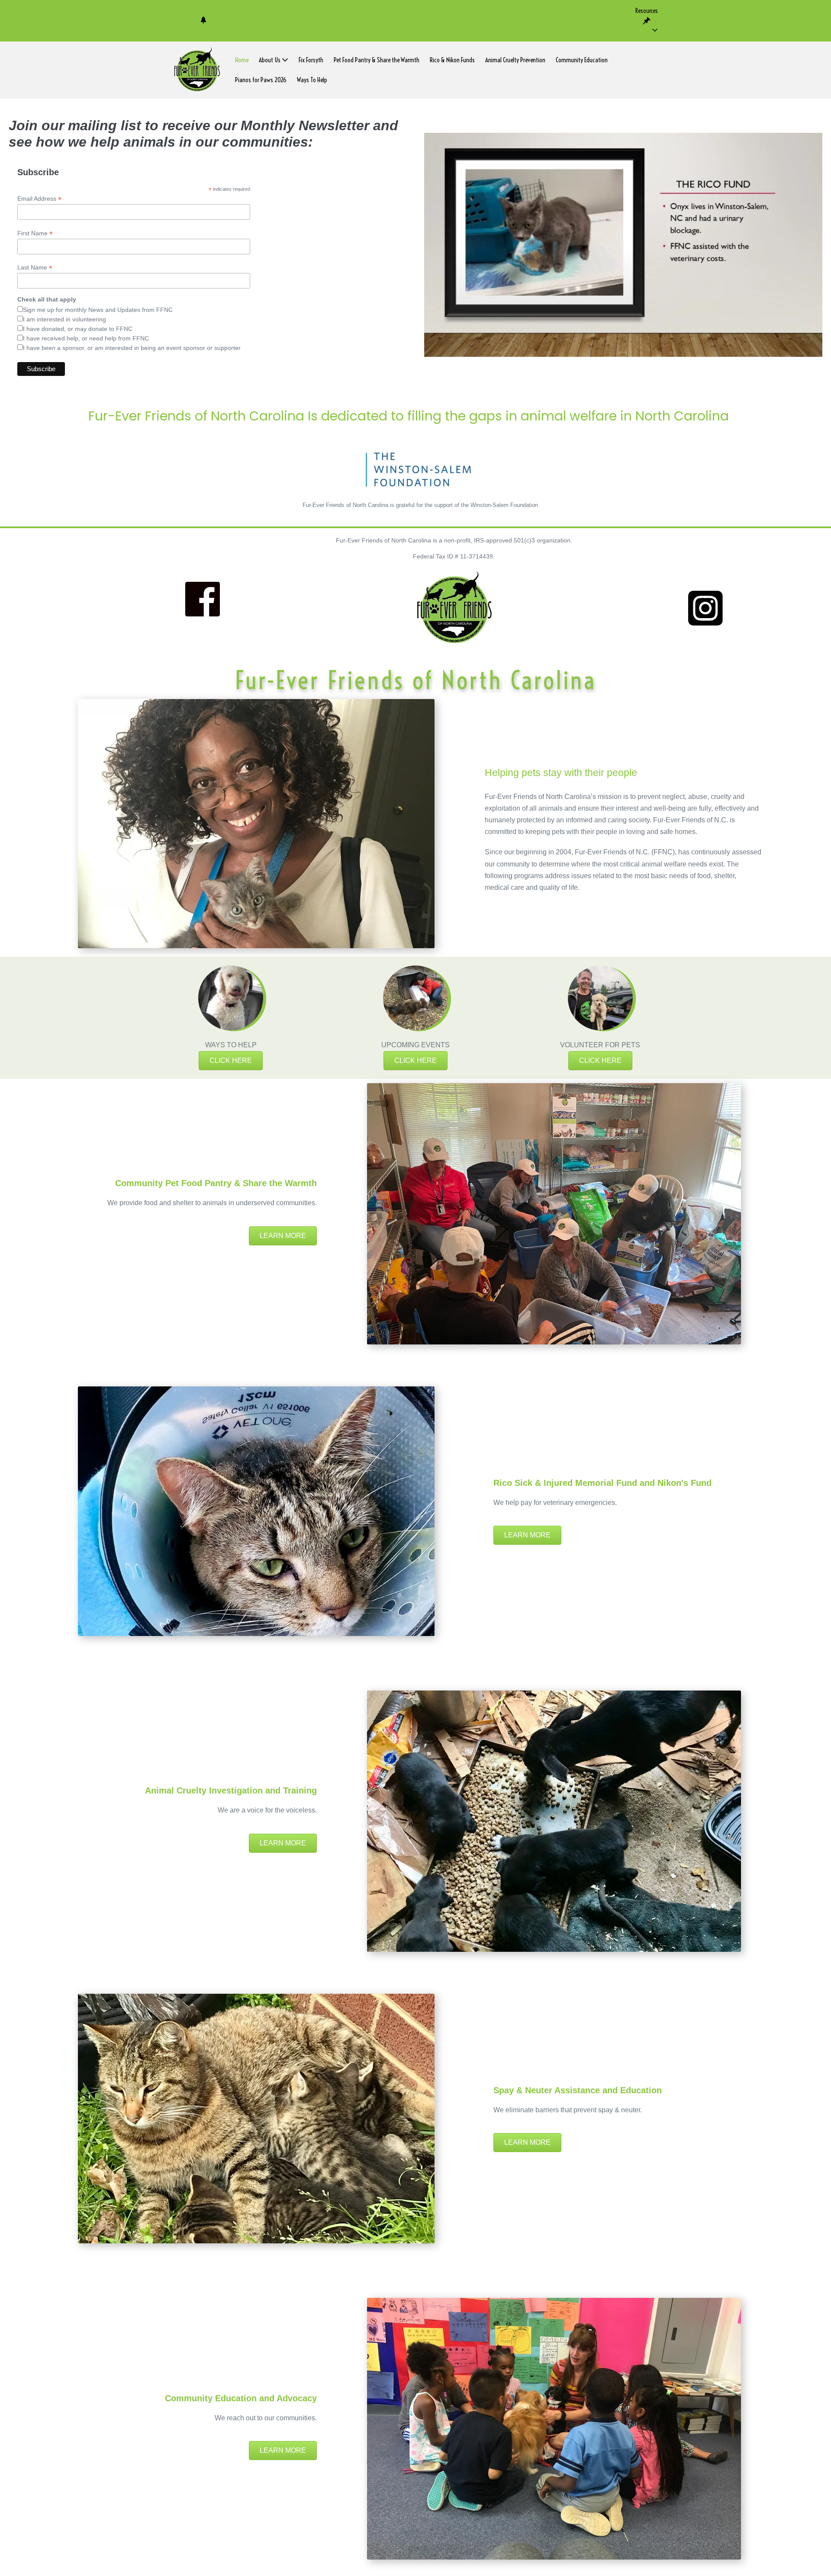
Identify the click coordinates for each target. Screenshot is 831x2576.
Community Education (582, 60)
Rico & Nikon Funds (452, 60)
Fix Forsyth (311, 60)
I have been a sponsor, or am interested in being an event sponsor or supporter (132, 348)
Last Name (35, 268)
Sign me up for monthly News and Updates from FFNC (98, 310)
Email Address (39, 199)
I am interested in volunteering (64, 319)
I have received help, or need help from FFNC (86, 338)
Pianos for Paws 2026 (261, 80)
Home (242, 60)
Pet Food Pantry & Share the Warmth (377, 60)
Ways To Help (312, 80)
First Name (35, 233)
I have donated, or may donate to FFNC (78, 329)
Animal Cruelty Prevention (515, 60)
